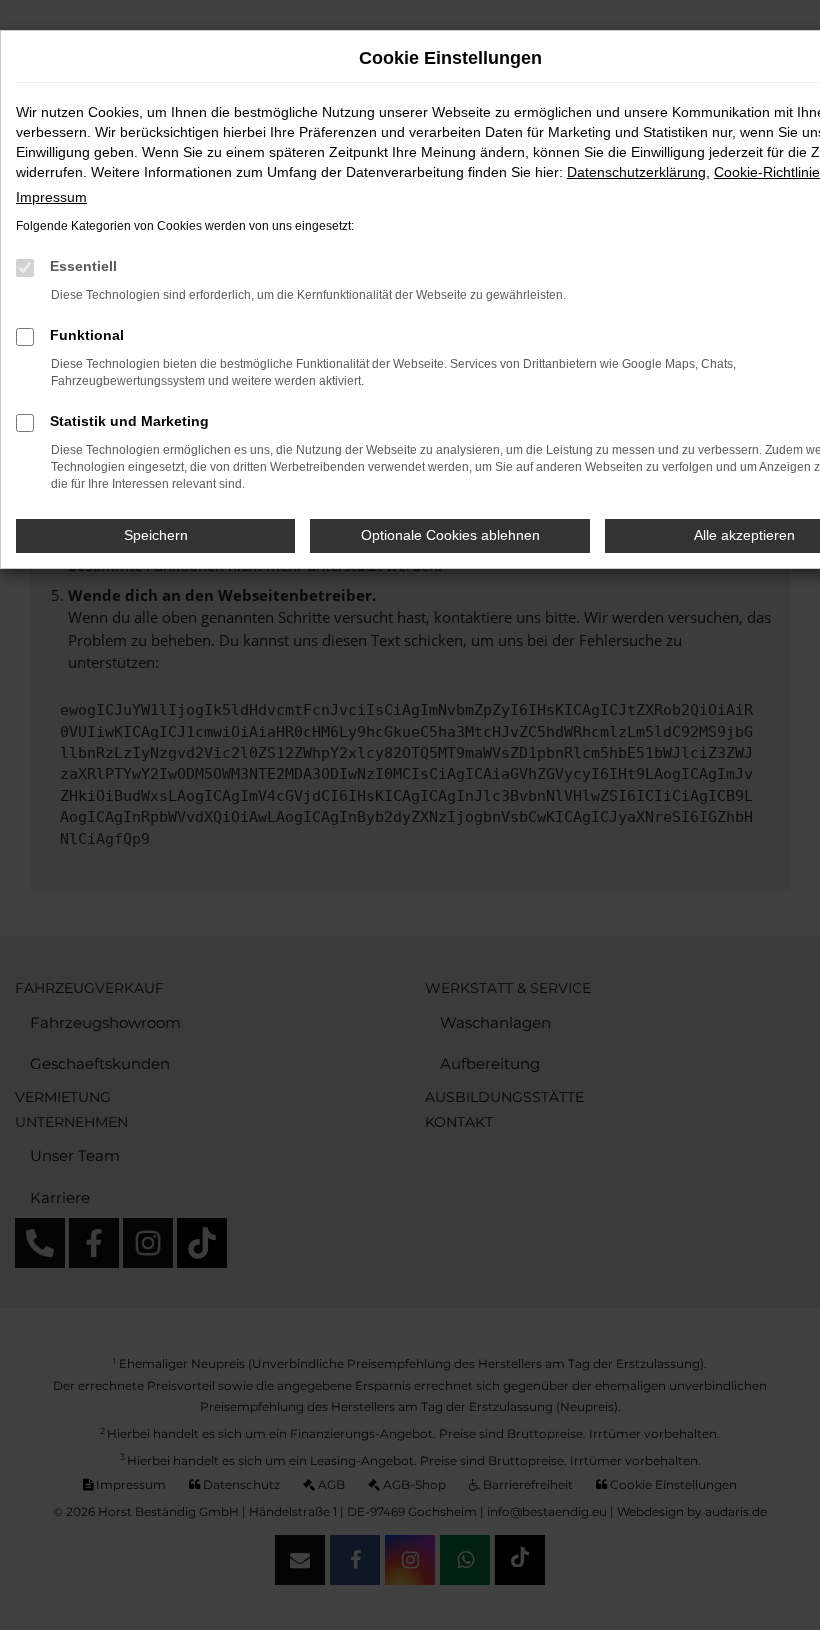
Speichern (156, 535)
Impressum (51, 197)
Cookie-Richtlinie (767, 172)
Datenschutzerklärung (636, 172)
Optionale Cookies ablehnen (450, 535)
